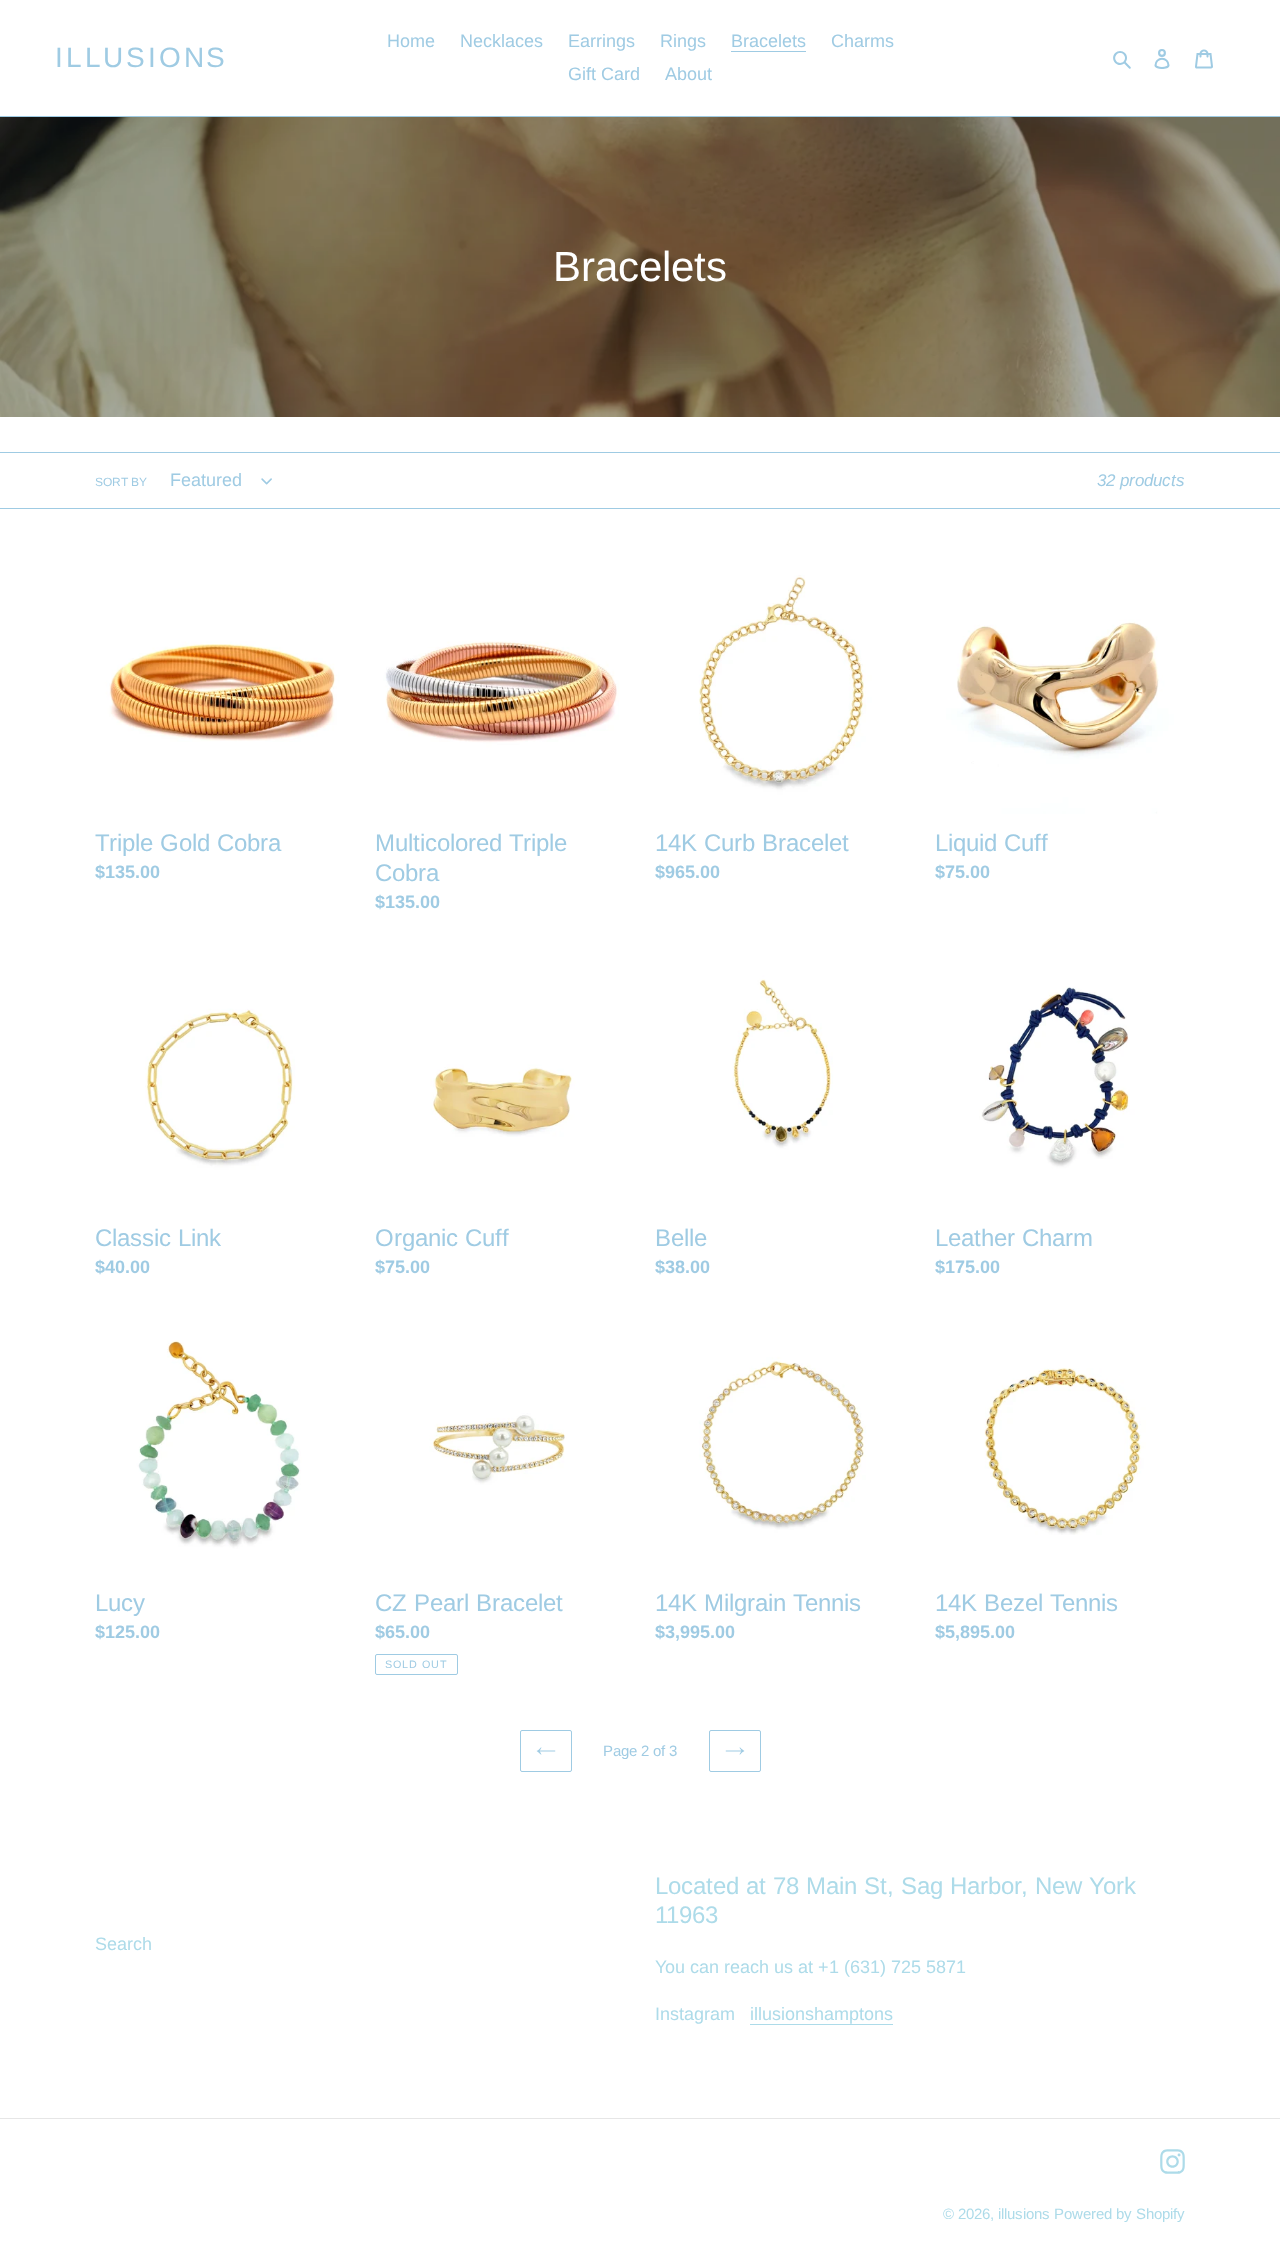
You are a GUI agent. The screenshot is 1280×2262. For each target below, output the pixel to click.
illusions (141, 57)
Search (123, 1944)
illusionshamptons (821, 2014)
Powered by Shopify (1119, 2213)
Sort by (121, 482)
